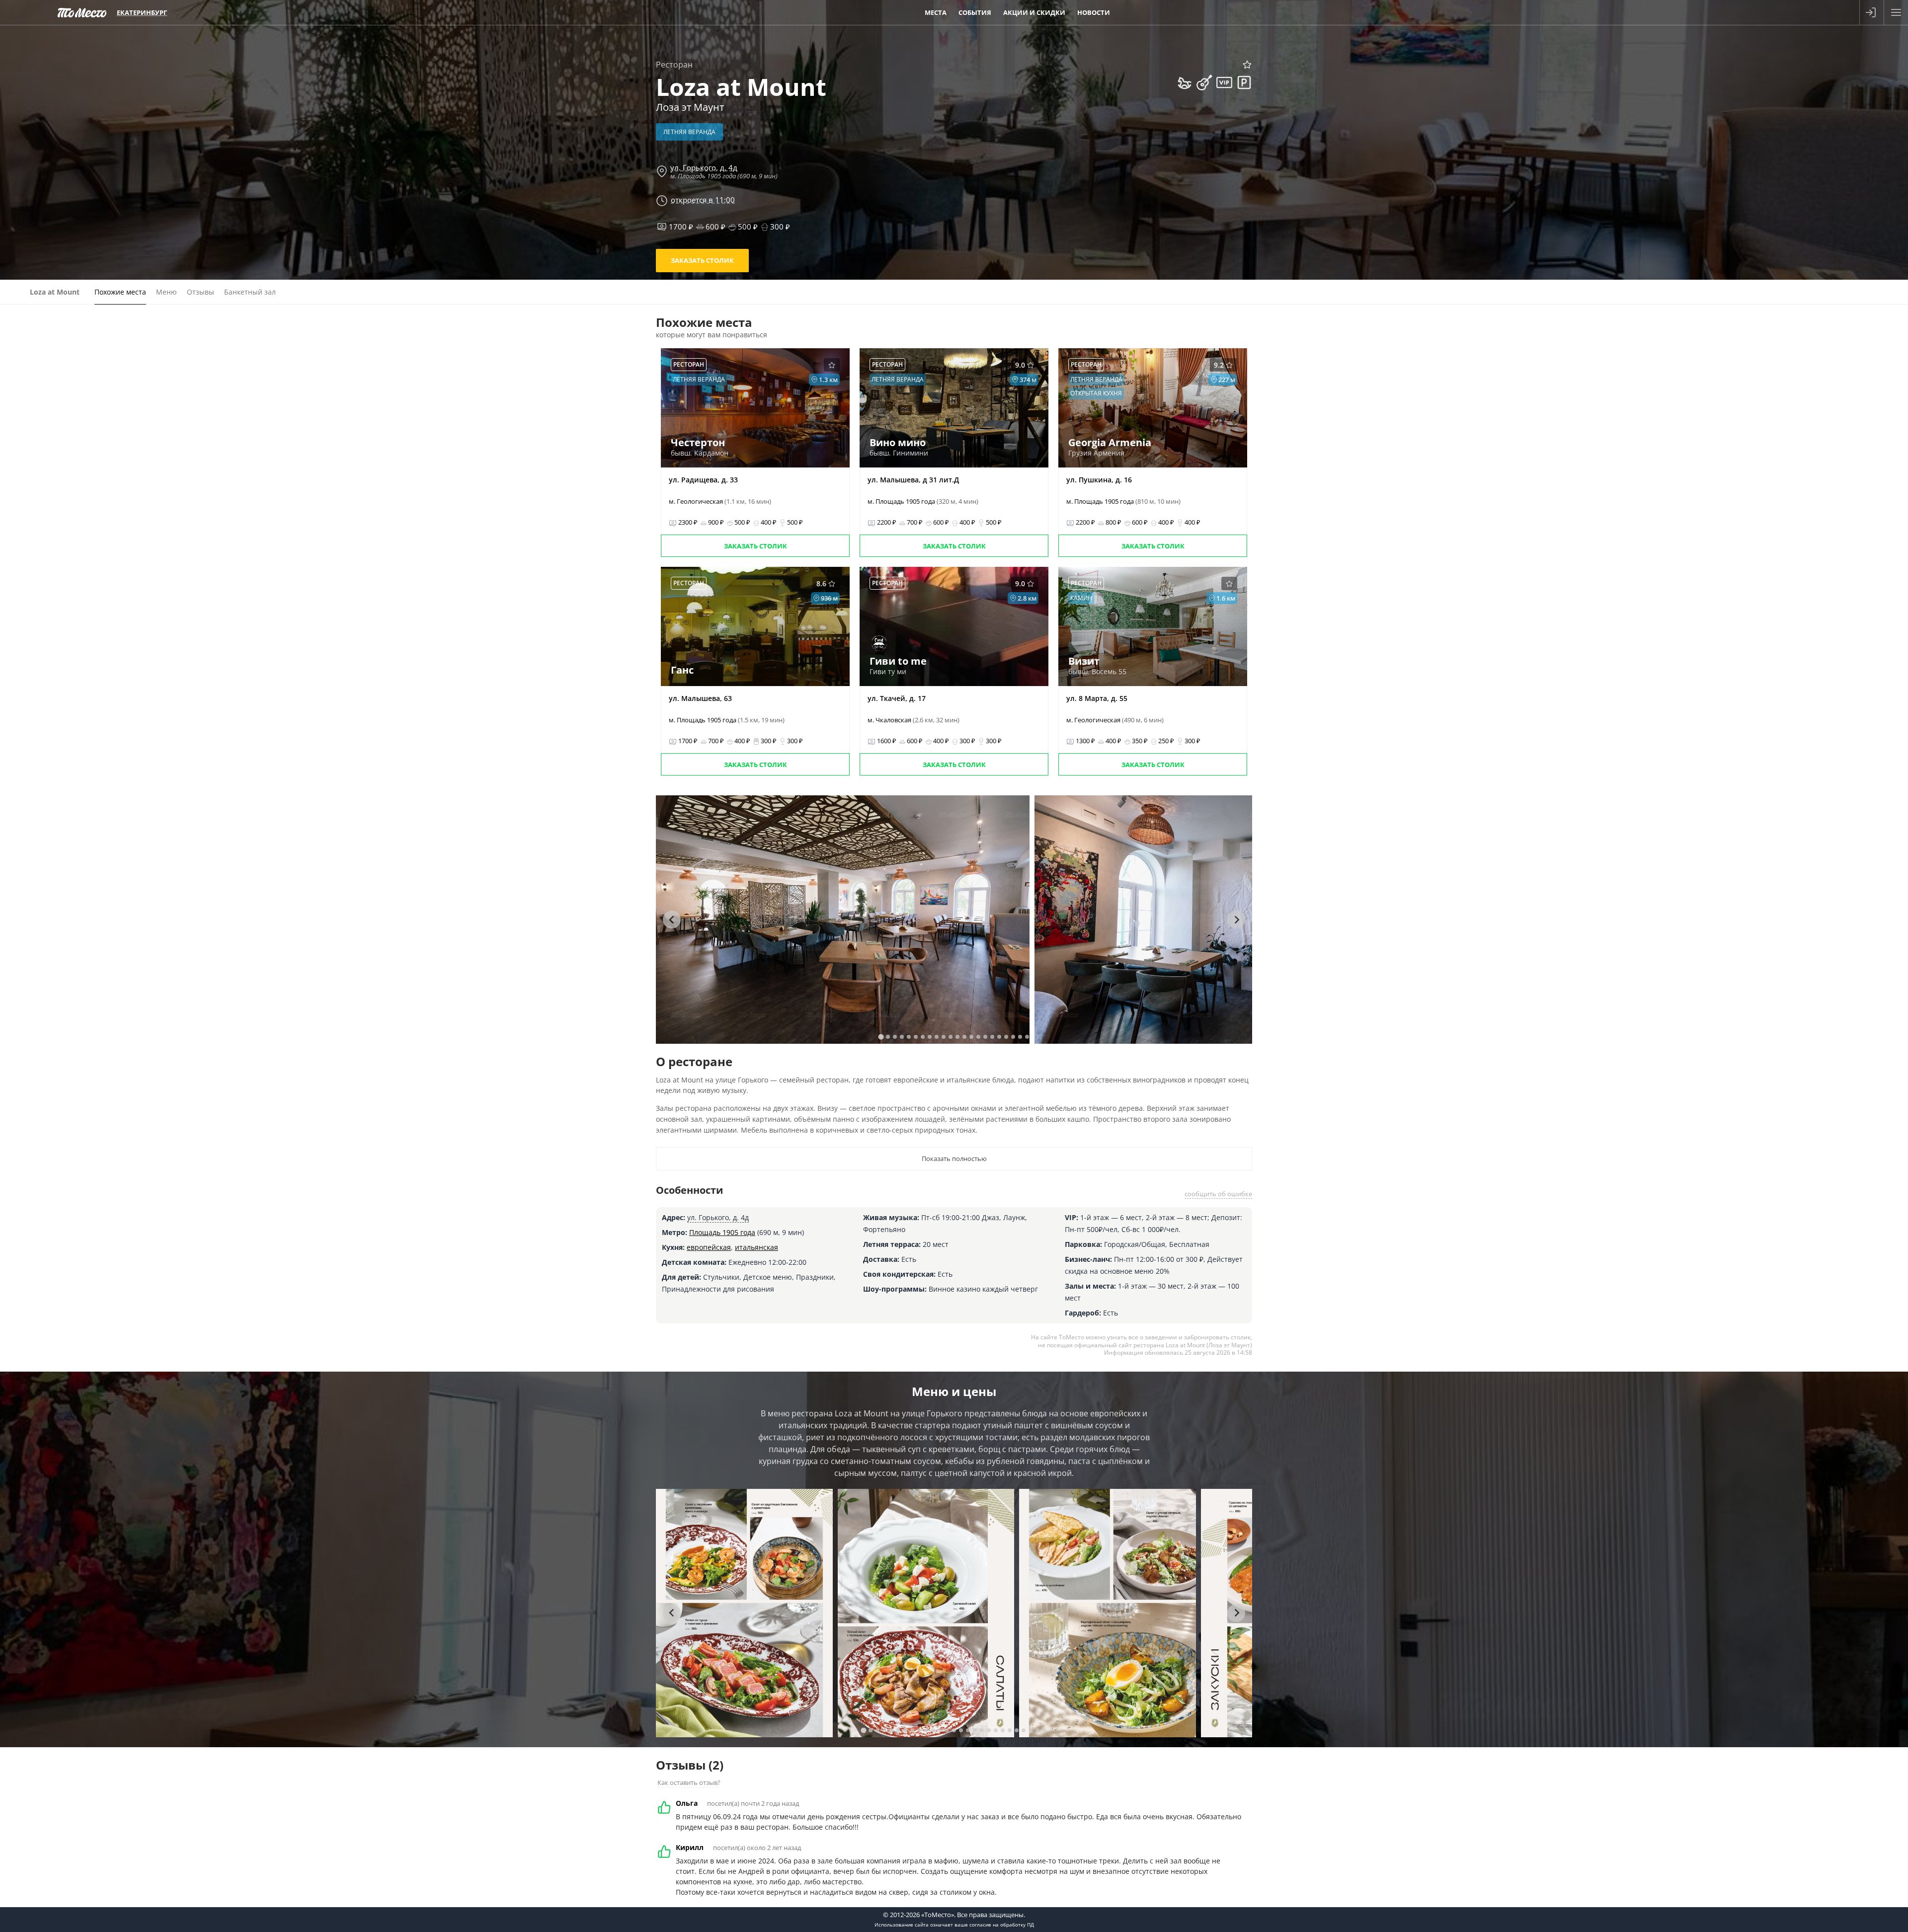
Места (936, 12)
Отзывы (200, 292)
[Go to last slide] (672, 920)
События (975, 12)
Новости (1094, 12)
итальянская (756, 1247)
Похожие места (120, 292)
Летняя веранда (689, 132)
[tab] (881, 1037)
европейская (709, 1247)
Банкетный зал (250, 292)
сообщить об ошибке (1218, 1194)
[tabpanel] (843, 920)
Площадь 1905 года (722, 1232)
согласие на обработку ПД (1002, 1925)
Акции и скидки (1034, 12)
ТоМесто (82, 12)
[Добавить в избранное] (1247, 65)
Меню (166, 292)
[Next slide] (1236, 920)
